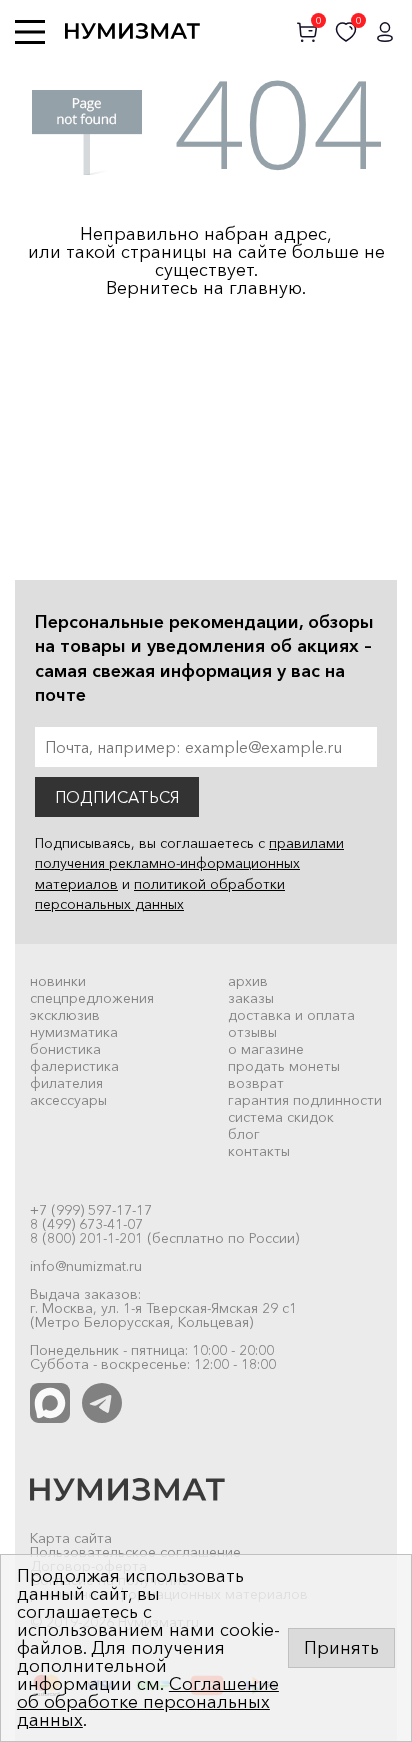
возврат (256, 1083)
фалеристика (74, 1066)
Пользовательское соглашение (135, 1552)
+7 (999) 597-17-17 (91, 1210)
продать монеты (284, 1066)
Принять (341, 1648)
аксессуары (68, 1100)
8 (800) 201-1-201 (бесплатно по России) (164, 1238)
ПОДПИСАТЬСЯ (117, 797)
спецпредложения (92, 998)
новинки (58, 981)
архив (248, 981)
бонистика (65, 1049)
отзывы (252, 1032)
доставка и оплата (291, 1015)
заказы (251, 998)
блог (244, 1134)
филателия (66, 1083)
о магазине (266, 1049)
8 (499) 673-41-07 (86, 1224)
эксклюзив (65, 1015)
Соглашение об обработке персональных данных (148, 1702)
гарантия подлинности (305, 1100)
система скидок (281, 1117)
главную (265, 288)
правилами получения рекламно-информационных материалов (189, 863)
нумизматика (74, 1032)
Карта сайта (71, 1538)
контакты (259, 1151)
